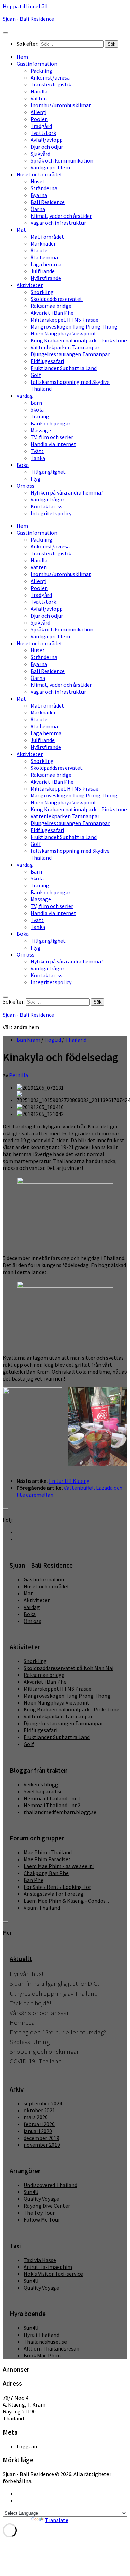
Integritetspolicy (51, 513)
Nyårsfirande (46, 278)
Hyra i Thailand (41, 2335)
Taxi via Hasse (40, 2260)
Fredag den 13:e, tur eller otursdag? (58, 2032)
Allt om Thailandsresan (51, 2348)
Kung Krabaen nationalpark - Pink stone (71, 1709)
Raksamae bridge (51, 306)
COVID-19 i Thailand (36, 2061)
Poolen (39, 119)
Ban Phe (33, 1880)
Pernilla (19, 1075)
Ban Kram (28, 1040)
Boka (23, 465)
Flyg (36, 479)
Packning (41, 71)
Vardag (25, 396)
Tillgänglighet (48, 472)
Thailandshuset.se (45, 2342)
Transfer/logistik (51, 84)
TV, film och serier (52, 437)
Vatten (39, 98)
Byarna (39, 195)
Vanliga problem (50, 167)
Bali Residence (48, 202)
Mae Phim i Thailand (48, 1852)
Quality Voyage (41, 2199)
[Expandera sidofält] (6, 1509)
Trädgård (41, 126)
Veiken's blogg (41, 1784)
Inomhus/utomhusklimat (61, 105)
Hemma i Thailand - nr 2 (52, 1805)
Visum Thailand (42, 1908)
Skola (37, 409)
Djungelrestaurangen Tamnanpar (70, 354)
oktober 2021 (39, 2110)
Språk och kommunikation (62, 160)
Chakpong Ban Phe (46, 1873)
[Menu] (6, 33)
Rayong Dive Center (47, 2206)
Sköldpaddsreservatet (57, 299)
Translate (57, 2520)
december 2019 (41, 2138)
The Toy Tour (39, 2213)
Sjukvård (40, 154)
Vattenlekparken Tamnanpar (65, 347)
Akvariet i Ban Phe (52, 313)
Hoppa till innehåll (25, 6)
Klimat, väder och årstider (61, 216)
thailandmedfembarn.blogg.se (60, 1812)
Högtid (53, 1040)
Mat (21, 230)
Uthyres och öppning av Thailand (54, 1993)
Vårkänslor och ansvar (39, 2013)
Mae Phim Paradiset (47, 1859)
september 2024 (43, 2103)
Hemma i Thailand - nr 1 (52, 1798)
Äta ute (39, 250)
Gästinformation (37, 64)
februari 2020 (39, 2124)
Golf (36, 375)
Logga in (27, 2446)
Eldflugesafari (47, 361)
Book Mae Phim (42, 2355)
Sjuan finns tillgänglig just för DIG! (54, 1983)
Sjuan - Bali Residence (28, 19)
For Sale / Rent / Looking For (57, 1887)
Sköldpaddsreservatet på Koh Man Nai (68, 1668)
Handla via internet (53, 444)
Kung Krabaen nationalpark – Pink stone (79, 340)
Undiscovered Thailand (50, 2185)
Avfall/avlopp (47, 140)
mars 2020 (36, 2117)
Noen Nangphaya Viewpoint (63, 333)
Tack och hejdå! (31, 2003)
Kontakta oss (46, 506)
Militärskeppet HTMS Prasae (64, 320)
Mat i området (47, 237)
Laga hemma (46, 264)
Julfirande (43, 271)
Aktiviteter (30, 285)
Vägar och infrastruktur (58, 223)
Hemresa (22, 2023)
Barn (36, 403)
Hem (22, 57)
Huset (38, 181)
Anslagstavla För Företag (54, 1894)
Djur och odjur (47, 147)
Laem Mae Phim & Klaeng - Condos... (66, 1901)
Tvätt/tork (43, 133)
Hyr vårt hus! (27, 1974)
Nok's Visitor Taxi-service (53, 2274)
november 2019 (42, 2145)
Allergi (38, 112)
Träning (40, 416)
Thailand (76, 1040)
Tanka (38, 458)
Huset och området (40, 174)
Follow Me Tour (42, 2219)
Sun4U (31, 2192)
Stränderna (44, 188)
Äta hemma (44, 257)
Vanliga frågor (47, 499)
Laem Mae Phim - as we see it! (59, 1866)
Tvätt (37, 451)
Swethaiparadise (43, 1791)
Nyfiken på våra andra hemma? (67, 492)
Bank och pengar (50, 423)
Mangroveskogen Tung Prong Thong (74, 326)
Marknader (43, 243)
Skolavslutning (30, 2042)
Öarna (38, 209)
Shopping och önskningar (44, 2052)
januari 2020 (38, 2131)
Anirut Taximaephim (48, 2267)
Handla (39, 91)
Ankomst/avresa (50, 77)
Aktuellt (21, 1959)
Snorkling (42, 292)
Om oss (25, 486)
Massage (41, 430)
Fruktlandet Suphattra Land (64, 368)
